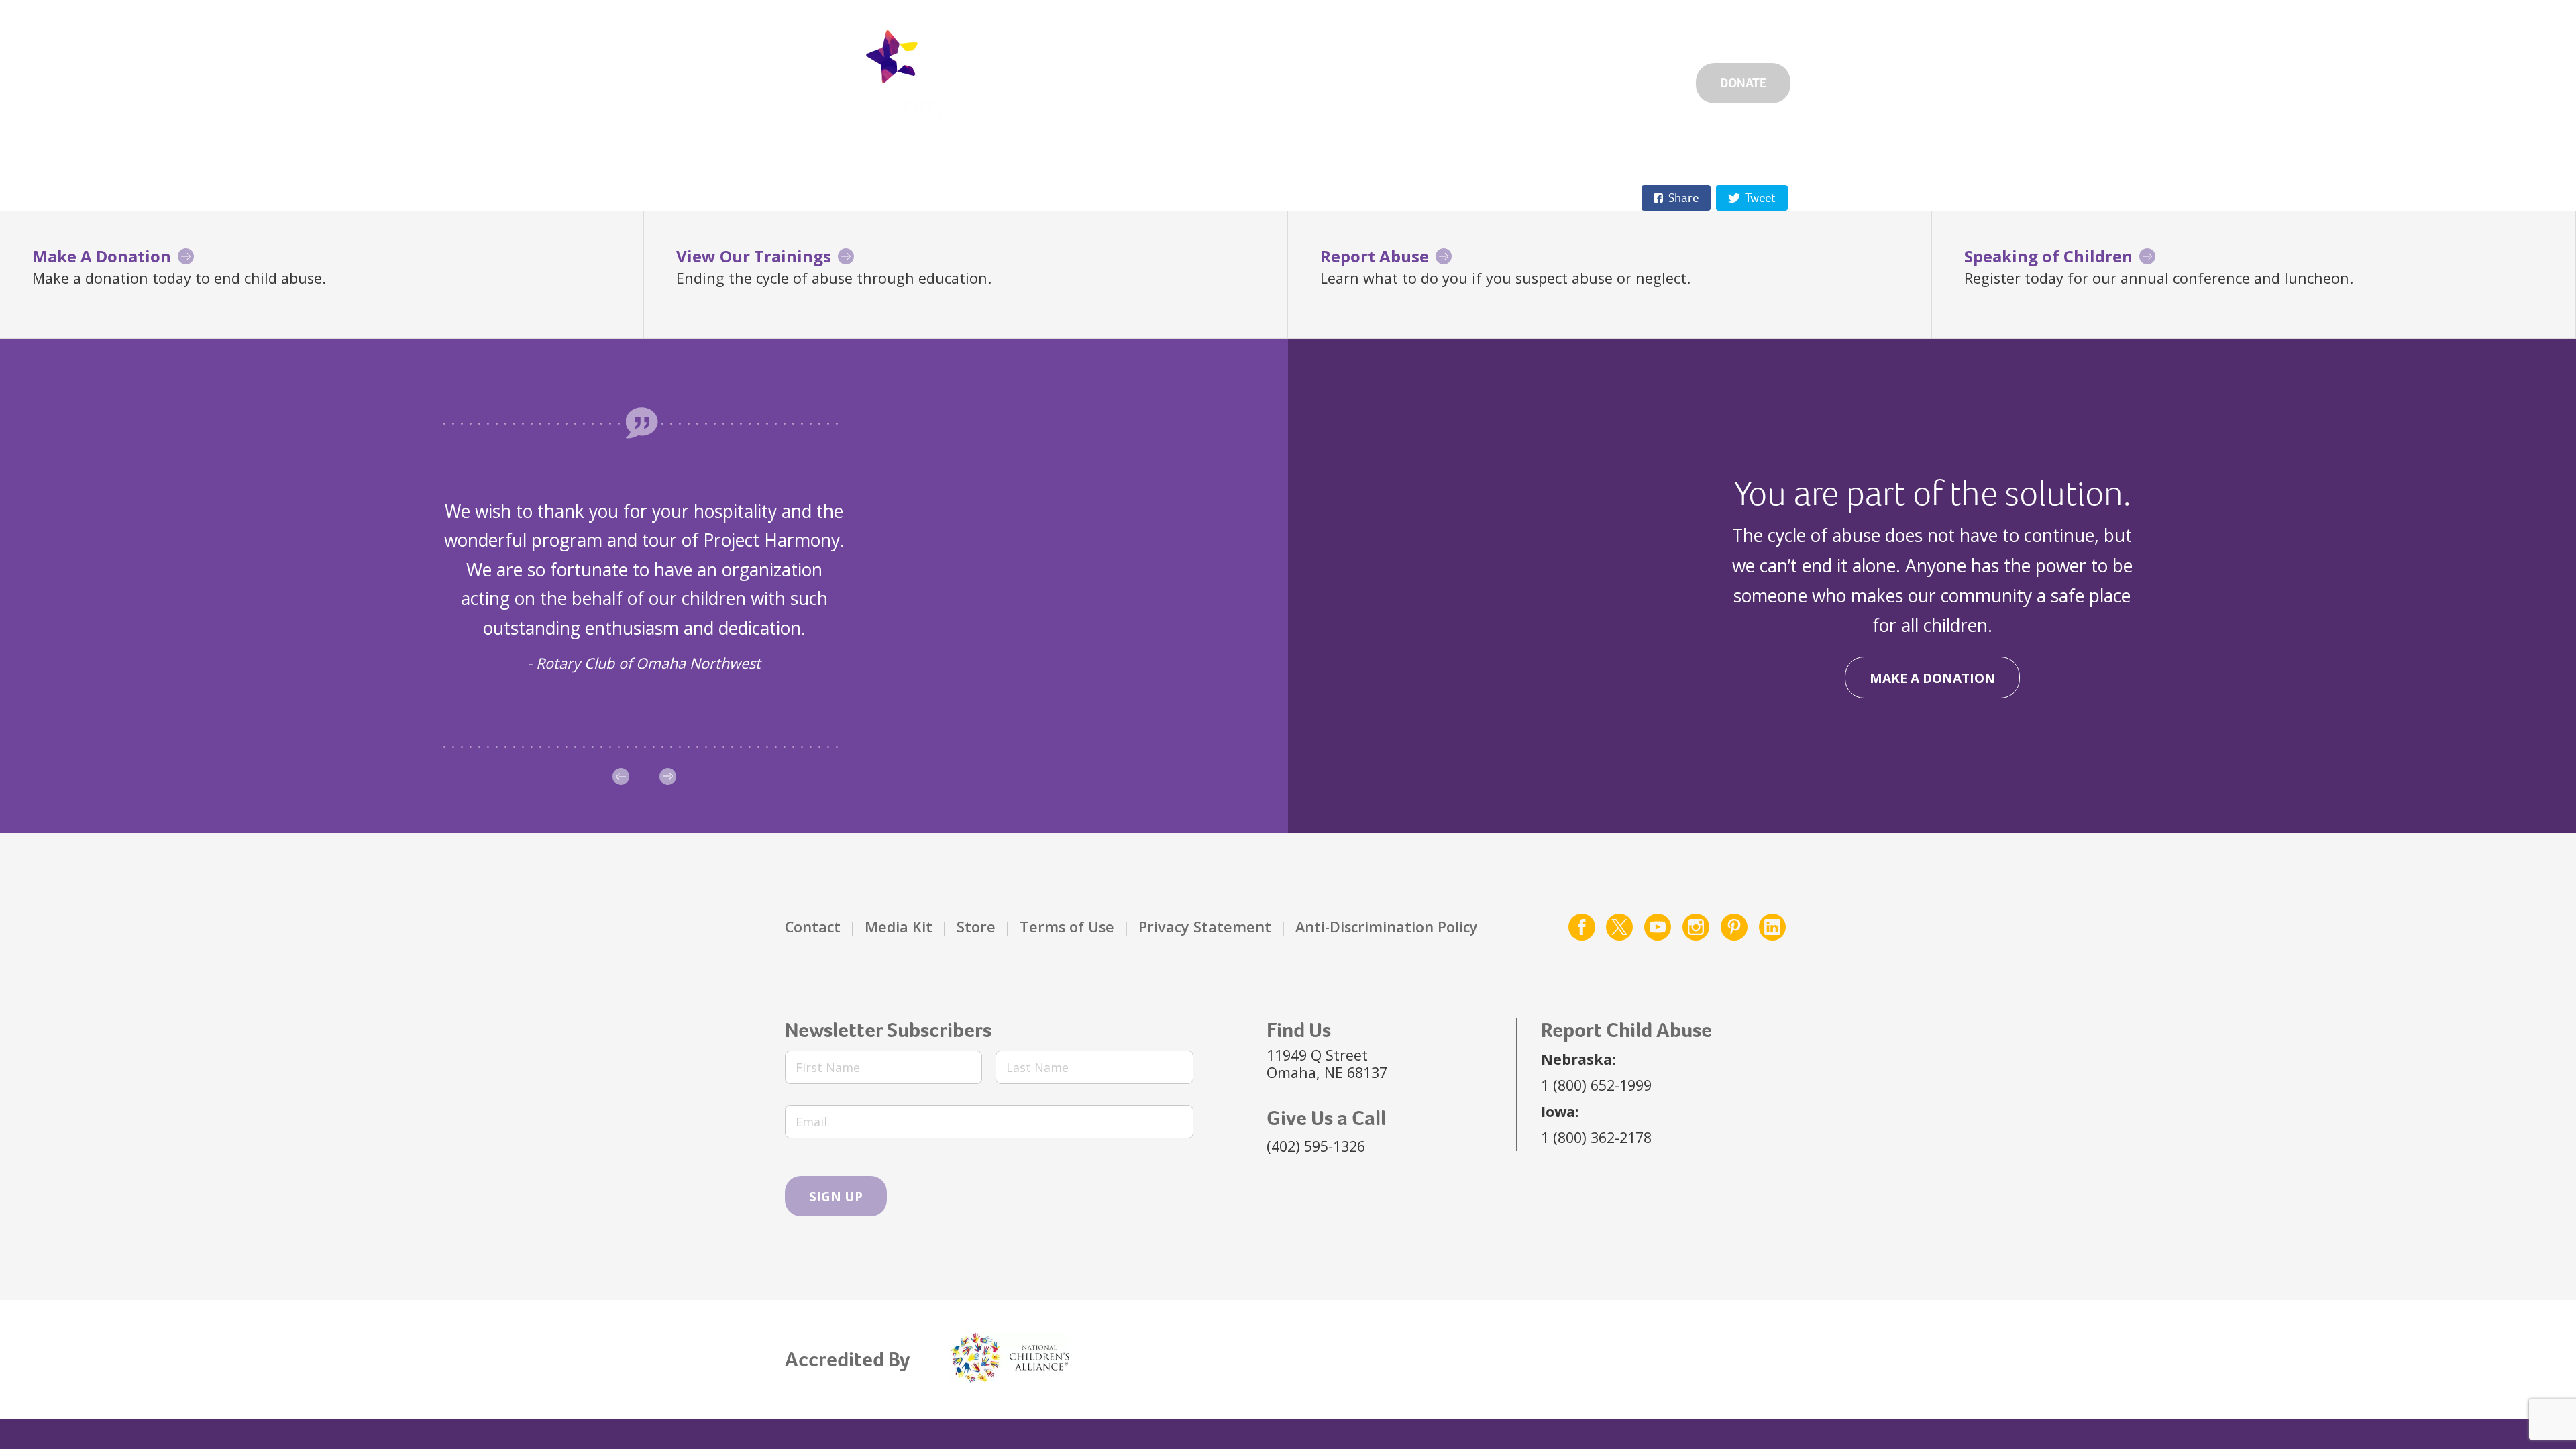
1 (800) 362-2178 (1596, 1137)
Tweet (1760, 198)
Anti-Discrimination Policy (1387, 927)
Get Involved (1391, 28)
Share (1683, 198)
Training (1646, 80)
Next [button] (668, 776)
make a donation (1932, 678)
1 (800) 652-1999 (1596, 1085)
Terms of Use (1067, 927)
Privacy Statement (1205, 927)
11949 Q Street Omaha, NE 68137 (1327, 1064)
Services (1375, 80)
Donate (1743, 83)
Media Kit (899, 927)
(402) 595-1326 (1316, 1146)
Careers (1491, 28)
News (1641, 28)
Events (1570, 28)
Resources (1472, 80)
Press (1706, 28)
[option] (644, 586)
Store (976, 927)
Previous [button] (621, 776)
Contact (813, 927)
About (1562, 80)
